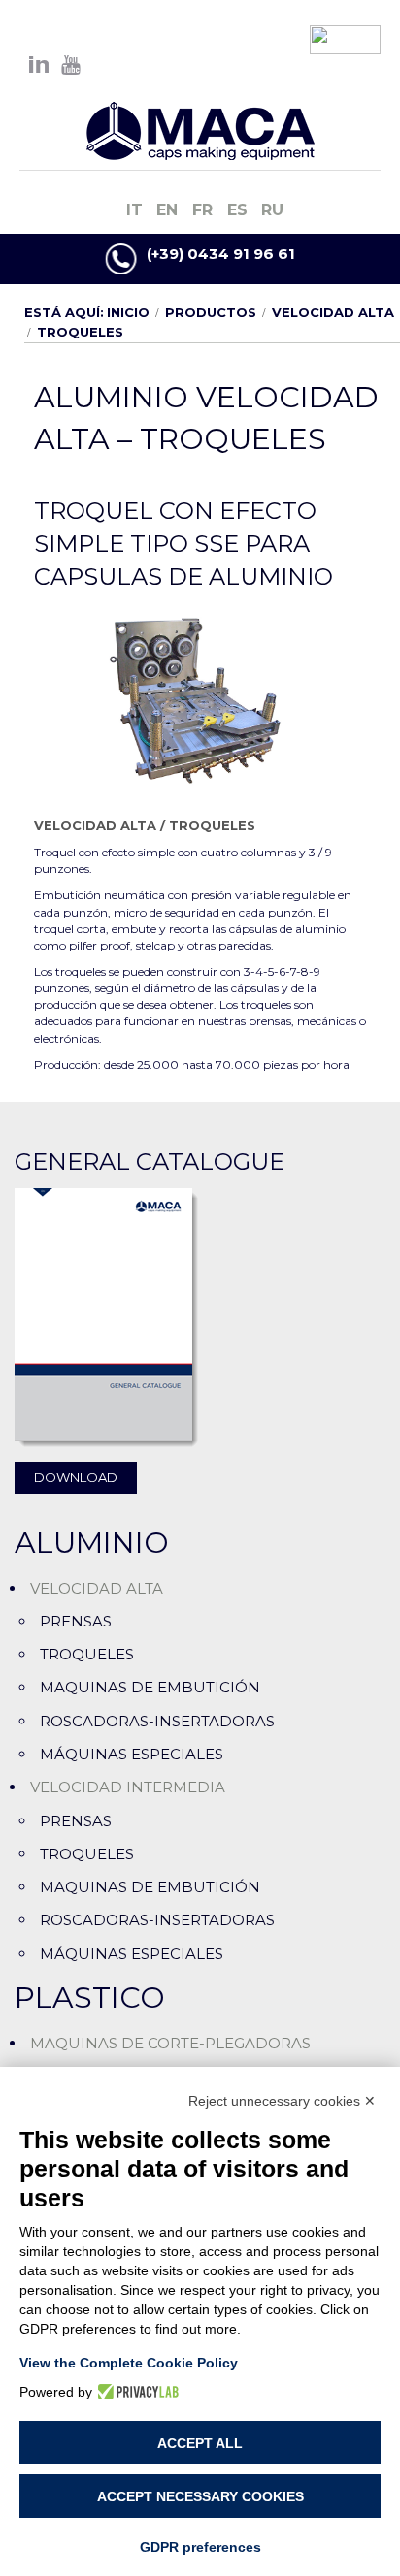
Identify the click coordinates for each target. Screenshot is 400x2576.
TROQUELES (212, 825)
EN (169, 210)
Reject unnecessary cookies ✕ (282, 2101)
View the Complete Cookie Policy (129, 2363)
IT (137, 210)
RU (272, 210)
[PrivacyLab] (135, 2392)
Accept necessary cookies (200, 2496)
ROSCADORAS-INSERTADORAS (157, 1721)
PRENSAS (76, 1621)
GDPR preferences (200, 2547)
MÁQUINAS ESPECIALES (132, 1754)
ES (240, 210)
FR (205, 210)
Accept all (200, 2443)
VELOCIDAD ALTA (95, 825)
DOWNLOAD (76, 1477)
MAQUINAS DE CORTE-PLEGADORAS (170, 2043)
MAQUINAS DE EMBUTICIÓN (150, 1687)
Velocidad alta (333, 312)
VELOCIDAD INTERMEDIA (128, 1787)
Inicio (128, 312)
